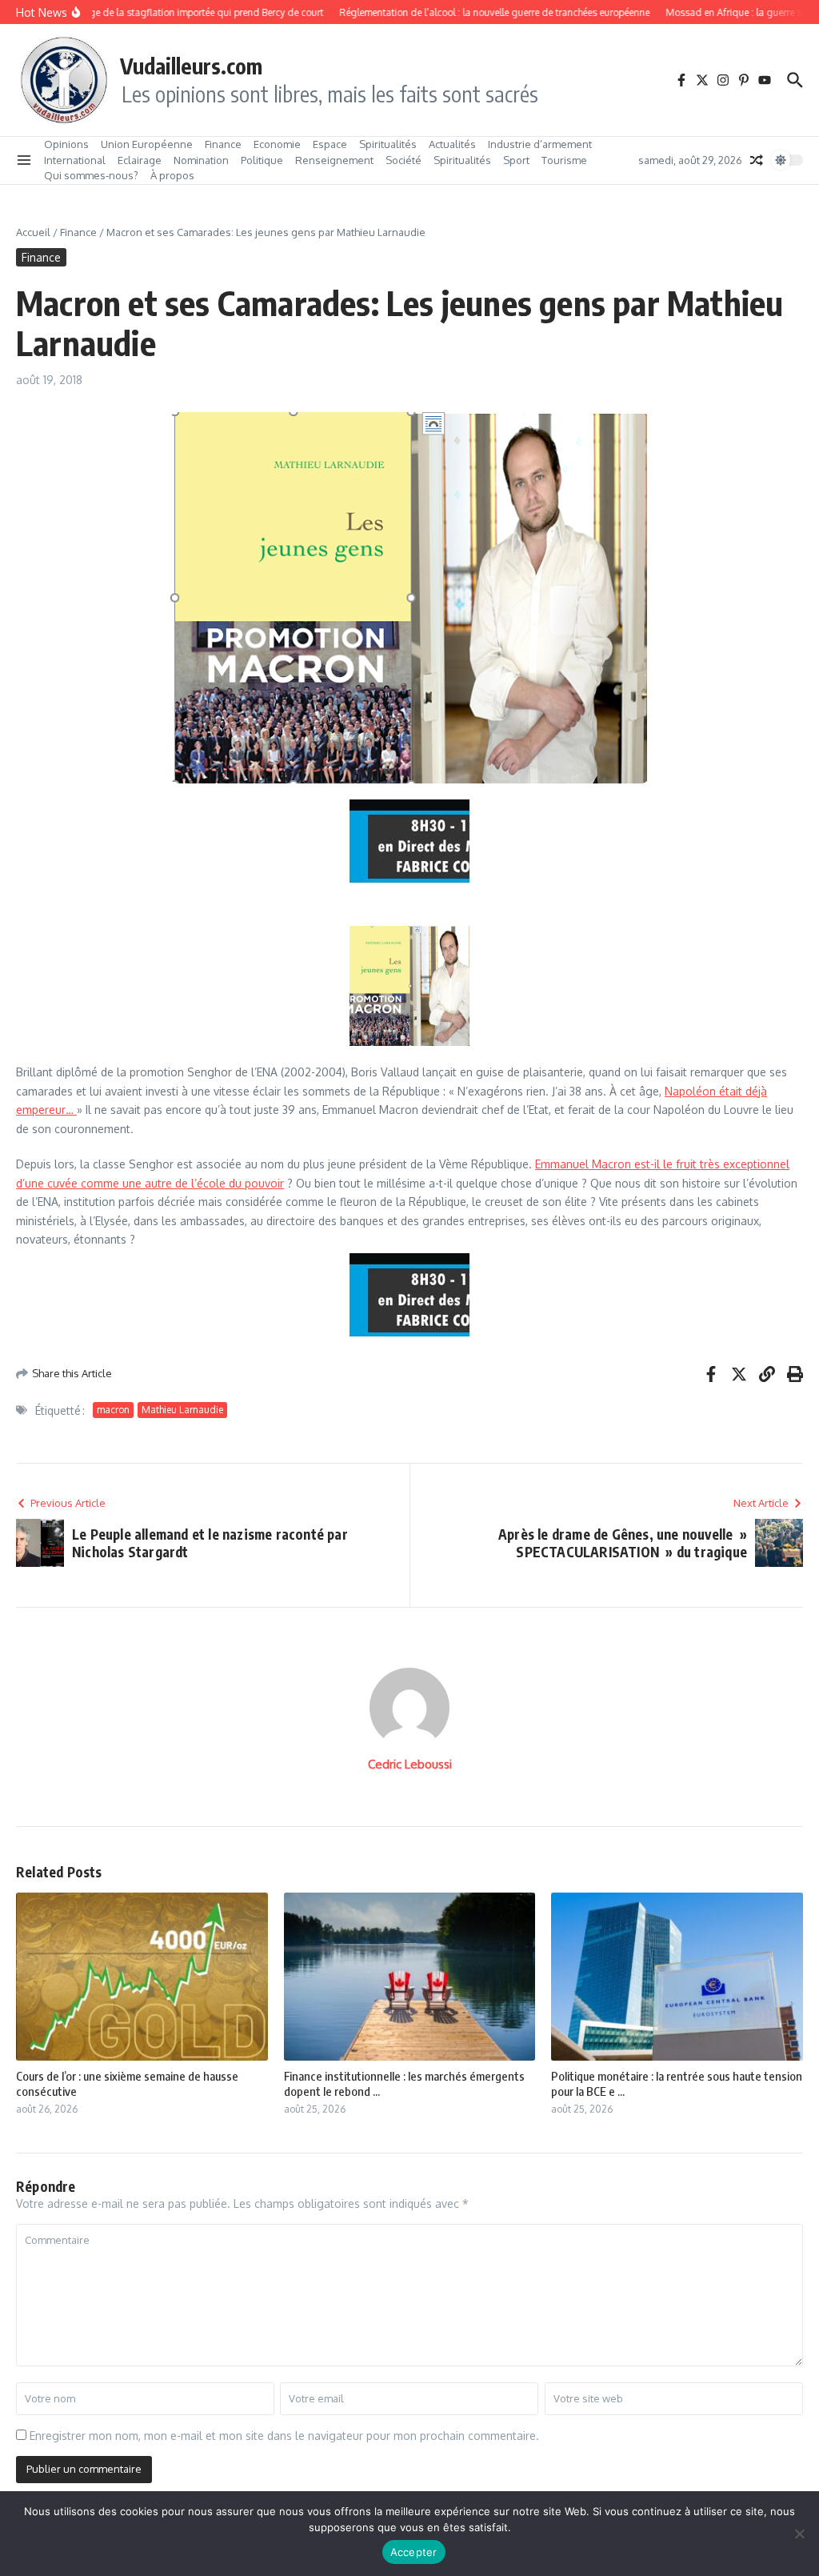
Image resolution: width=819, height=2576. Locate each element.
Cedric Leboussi (410, 1764)
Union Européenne (147, 144)
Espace (330, 144)
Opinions (66, 144)
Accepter (414, 2552)
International (75, 160)
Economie (277, 144)
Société (404, 160)
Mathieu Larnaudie (182, 1410)
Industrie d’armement (540, 144)
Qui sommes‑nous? (91, 175)
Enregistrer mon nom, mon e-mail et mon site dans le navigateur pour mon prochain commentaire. (284, 2436)
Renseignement (334, 160)
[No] (799, 2534)
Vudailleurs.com (191, 66)
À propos (172, 175)
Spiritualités (388, 144)
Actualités (452, 144)
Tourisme (564, 160)
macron (113, 1410)
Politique (262, 160)
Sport (516, 160)
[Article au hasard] (757, 160)
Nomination (201, 160)
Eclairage (140, 160)
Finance (223, 144)
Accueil (33, 232)
